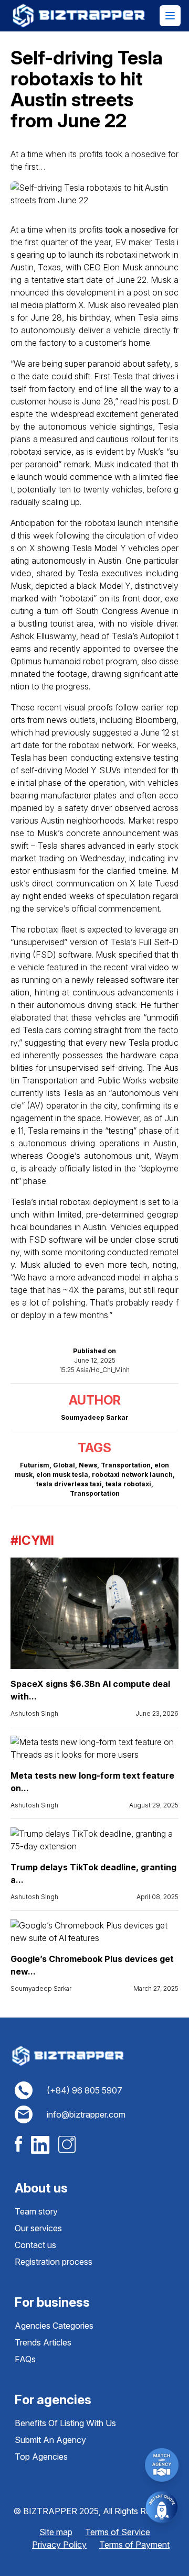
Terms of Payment (134, 2545)
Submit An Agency (50, 2440)
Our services (38, 2228)
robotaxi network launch (132, 1475)
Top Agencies (41, 2457)
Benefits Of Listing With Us (65, 2423)
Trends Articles (43, 2342)
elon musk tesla (62, 1475)
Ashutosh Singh (34, 1713)
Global (64, 1465)
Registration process (54, 2262)
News (88, 1465)
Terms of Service (118, 2532)
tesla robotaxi (128, 1484)
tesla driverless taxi (69, 1484)
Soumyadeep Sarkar (41, 1988)
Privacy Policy (59, 2545)
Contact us (35, 2245)
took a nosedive (135, 229)
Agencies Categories (54, 2326)
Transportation (126, 1465)
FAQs (25, 2359)
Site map (56, 2532)
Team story (36, 2211)
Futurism (35, 1465)
